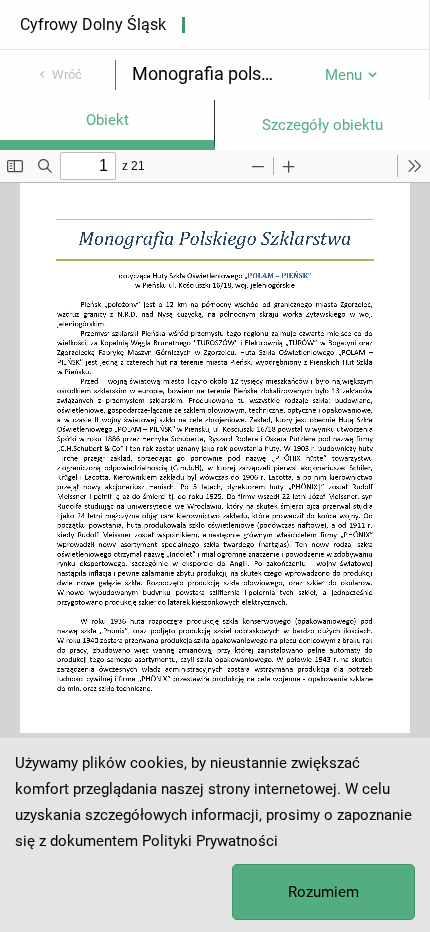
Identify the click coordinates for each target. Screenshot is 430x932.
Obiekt (107, 120)
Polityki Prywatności (210, 841)
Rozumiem (323, 892)
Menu (343, 75)
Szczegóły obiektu (322, 125)
